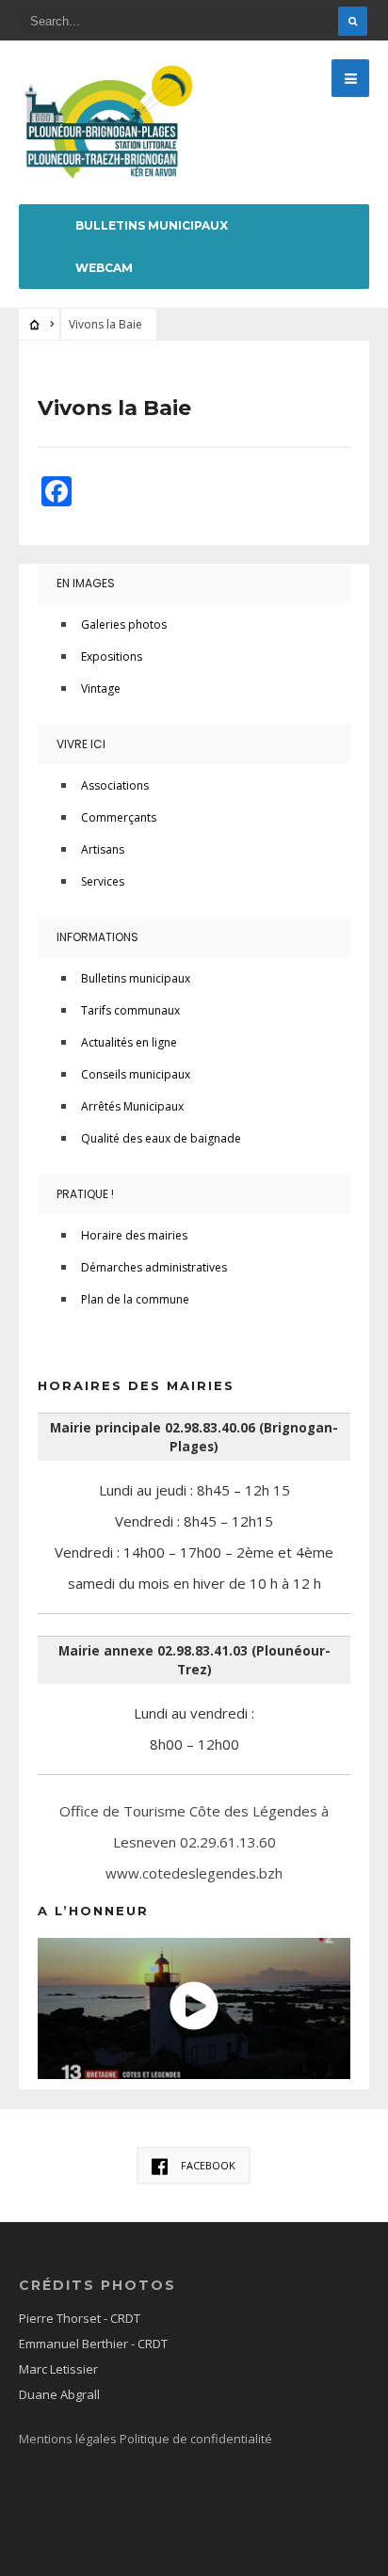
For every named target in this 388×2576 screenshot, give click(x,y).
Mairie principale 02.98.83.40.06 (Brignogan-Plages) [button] (194, 1437)
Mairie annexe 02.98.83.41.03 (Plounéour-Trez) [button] (194, 1660)
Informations (97, 937)
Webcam (104, 268)
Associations (115, 785)
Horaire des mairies (134, 1235)
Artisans (103, 849)
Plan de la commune (135, 1299)
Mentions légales (69, 2439)
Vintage (101, 688)
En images (86, 583)
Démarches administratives (154, 1267)
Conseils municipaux (136, 1074)
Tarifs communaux (130, 1010)
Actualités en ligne (129, 1042)
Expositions (112, 656)
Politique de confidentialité (196, 2439)
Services (103, 881)
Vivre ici (81, 744)
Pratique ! (85, 1194)
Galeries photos (124, 624)
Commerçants (119, 817)
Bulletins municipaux (152, 225)
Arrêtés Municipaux (132, 1106)
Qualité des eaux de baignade (161, 1138)
